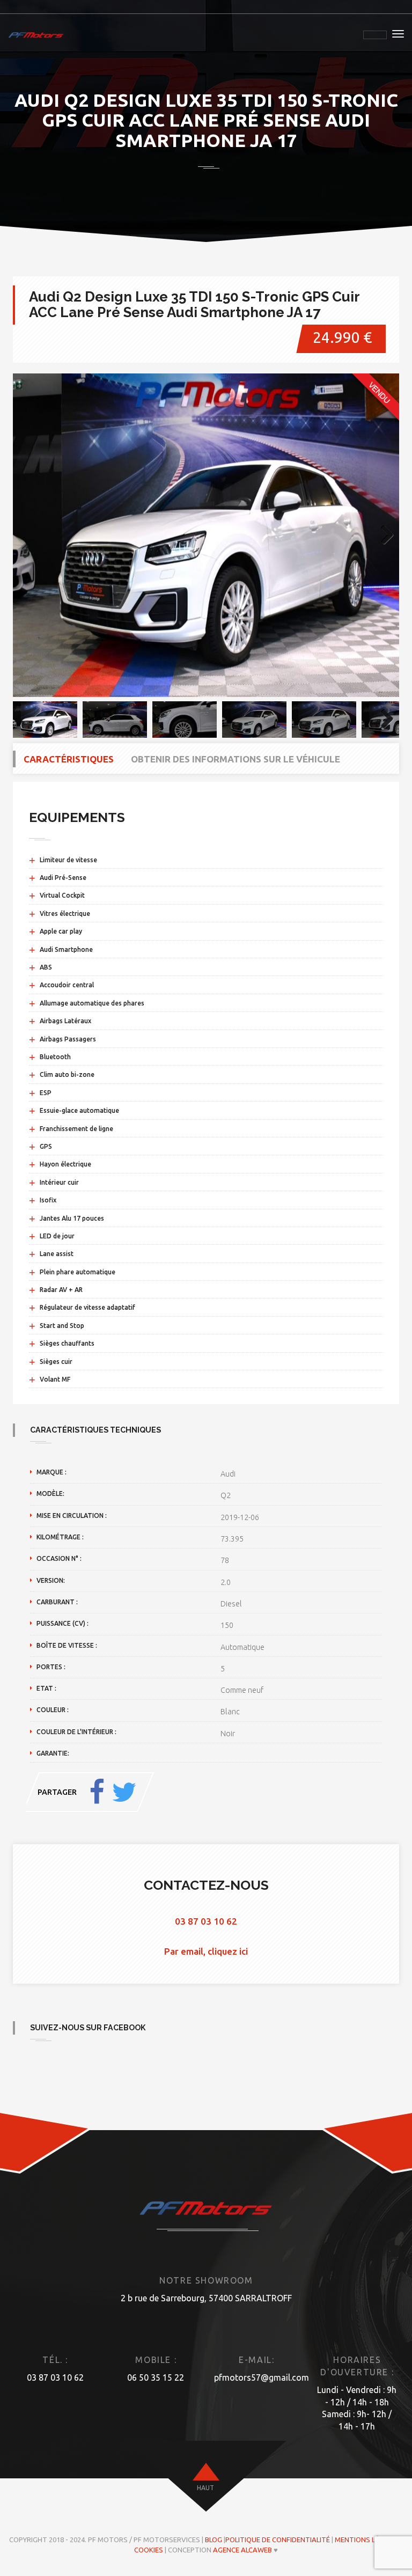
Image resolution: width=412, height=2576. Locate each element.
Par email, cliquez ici (206, 1951)
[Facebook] (97, 1792)
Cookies (149, 2550)
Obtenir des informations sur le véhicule (236, 759)
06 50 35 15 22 (156, 2377)
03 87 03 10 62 (206, 1921)
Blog (214, 2540)
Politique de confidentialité (278, 2540)
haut (205, 2488)
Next (383, 535)
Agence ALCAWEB (242, 2550)
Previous (29, 535)
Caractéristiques (69, 759)
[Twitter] (124, 1792)
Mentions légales (367, 2540)
